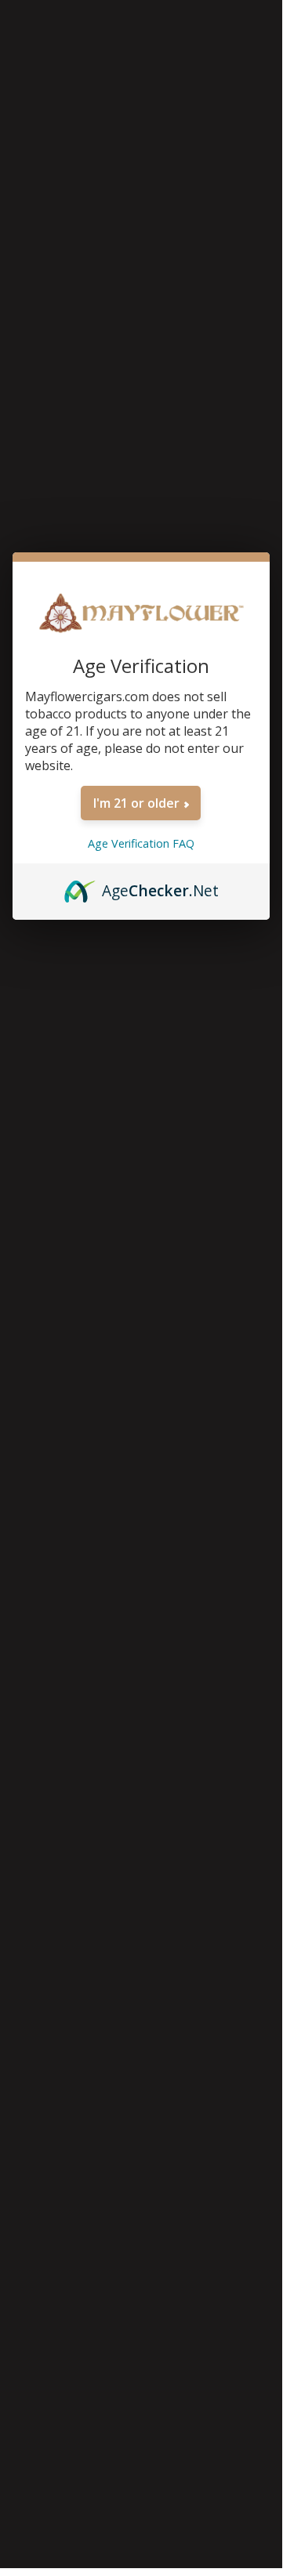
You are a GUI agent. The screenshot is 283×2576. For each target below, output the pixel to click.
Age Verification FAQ (141, 843)
